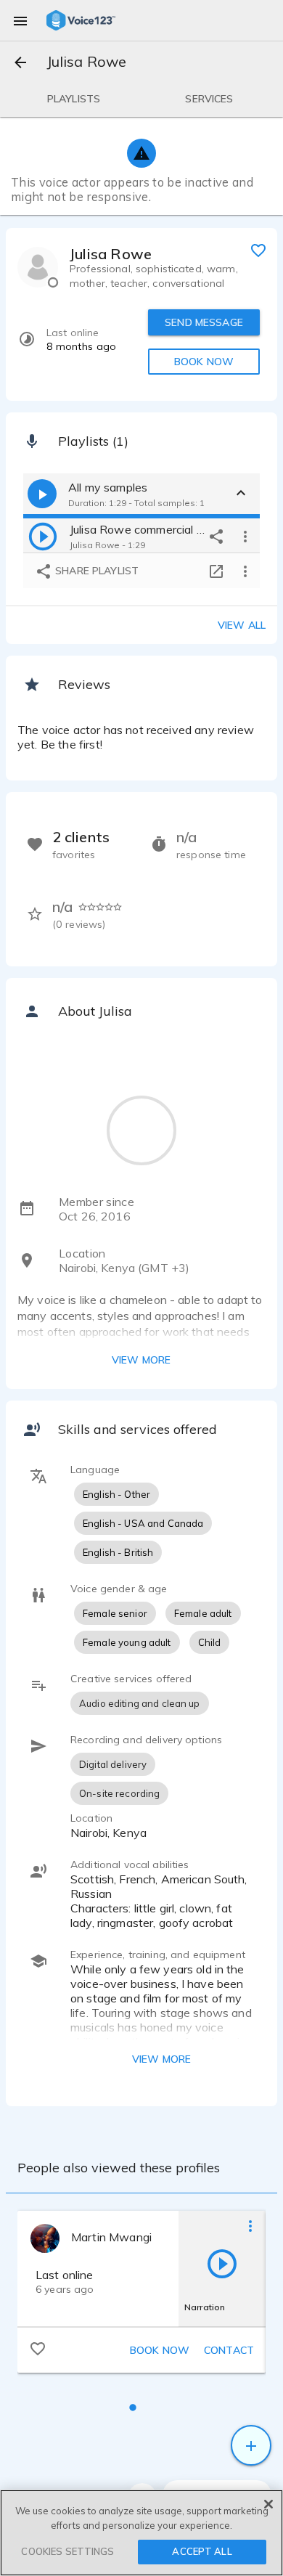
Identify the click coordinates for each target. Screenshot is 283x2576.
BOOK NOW (204, 362)
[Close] (268, 2504)
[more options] (245, 536)
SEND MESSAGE (204, 322)
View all (242, 625)
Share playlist (95, 571)
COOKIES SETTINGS (67, 2551)
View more (141, 1360)
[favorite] (258, 250)
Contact (229, 2350)
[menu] (20, 20)
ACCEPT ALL (202, 2551)
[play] (43, 536)
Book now (160, 2350)
